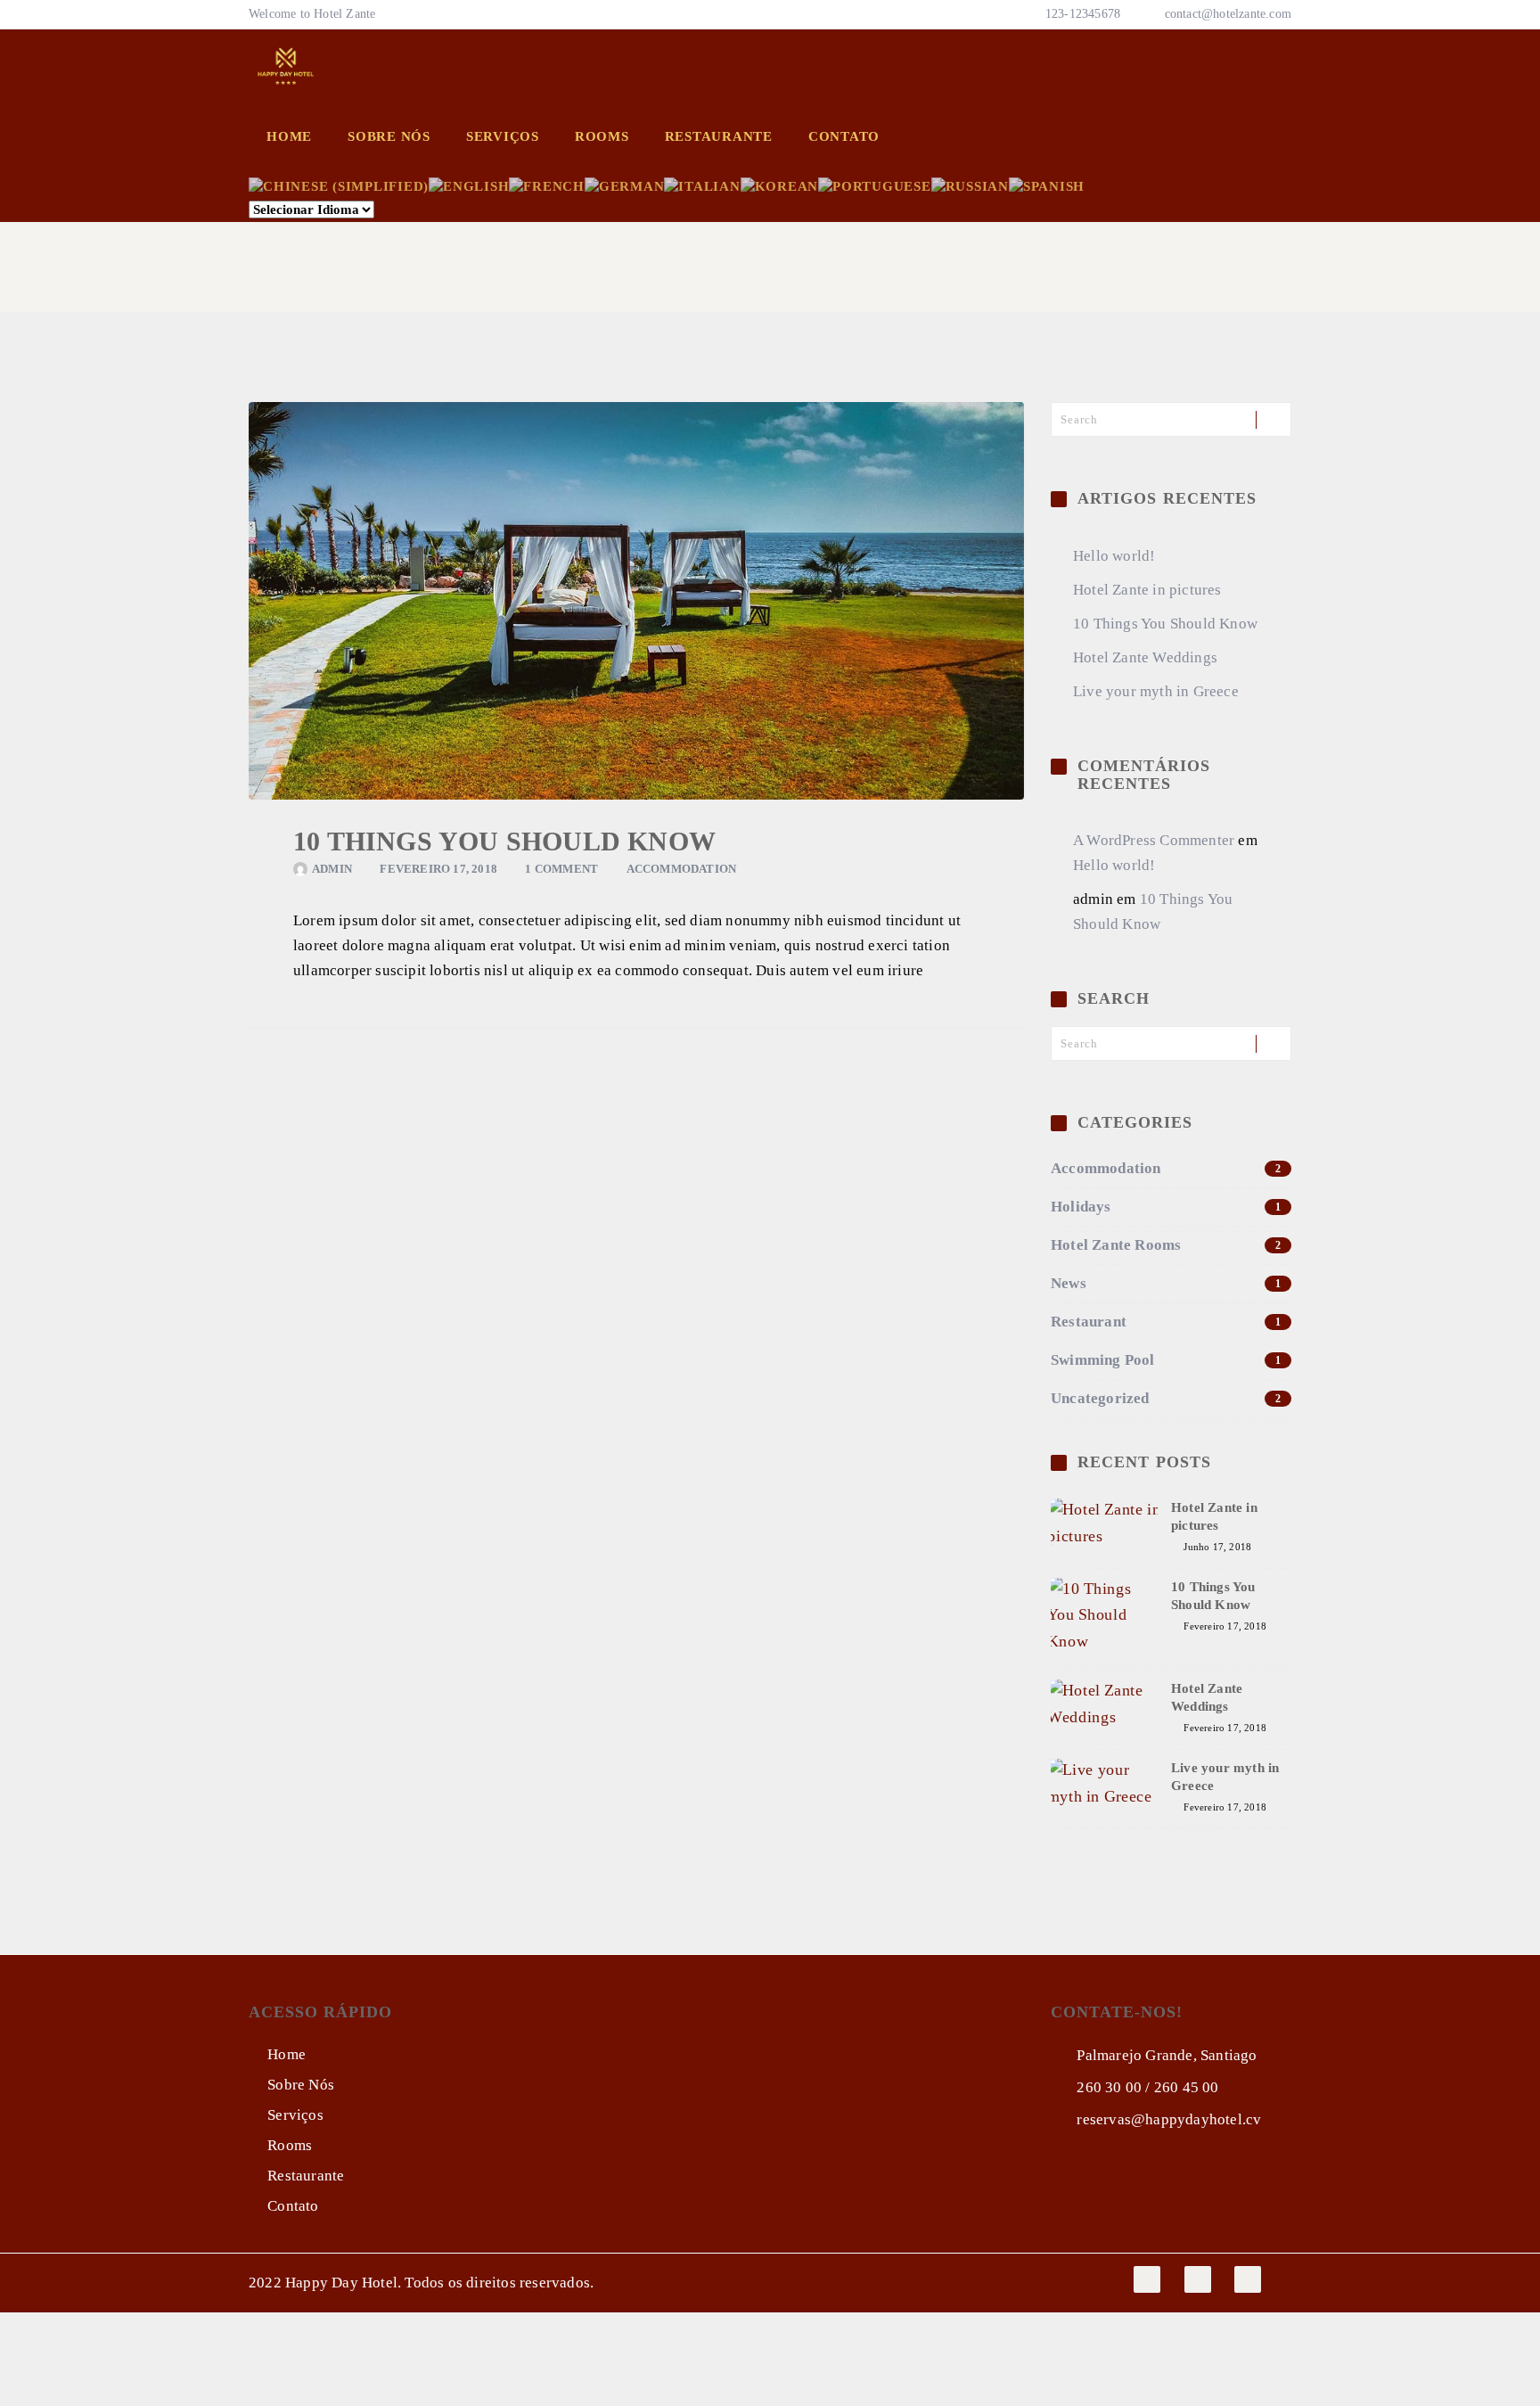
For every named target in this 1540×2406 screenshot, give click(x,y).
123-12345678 (1081, 14)
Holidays (1166, 1207)
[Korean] (780, 185)
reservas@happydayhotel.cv (1167, 2119)
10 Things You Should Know (504, 841)
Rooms (602, 136)
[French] (547, 185)
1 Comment (561, 869)
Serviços (503, 136)
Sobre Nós (389, 136)
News (1166, 1283)
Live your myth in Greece (1156, 691)
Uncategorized (1166, 1398)
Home (289, 136)
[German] (625, 185)
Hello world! (1114, 556)
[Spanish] (1047, 185)
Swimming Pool (1166, 1360)
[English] (469, 185)
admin (332, 869)
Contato (844, 136)
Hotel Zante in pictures (1147, 590)
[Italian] (702, 185)
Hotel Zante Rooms (1166, 1245)
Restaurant (1166, 1322)
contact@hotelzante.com (1228, 14)
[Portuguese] (875, 185)
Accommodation (682, 869)
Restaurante (719, 136)
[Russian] (970, 185)
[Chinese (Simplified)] (339, 185)
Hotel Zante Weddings (1145, 657)
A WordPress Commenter (1154, 840)
